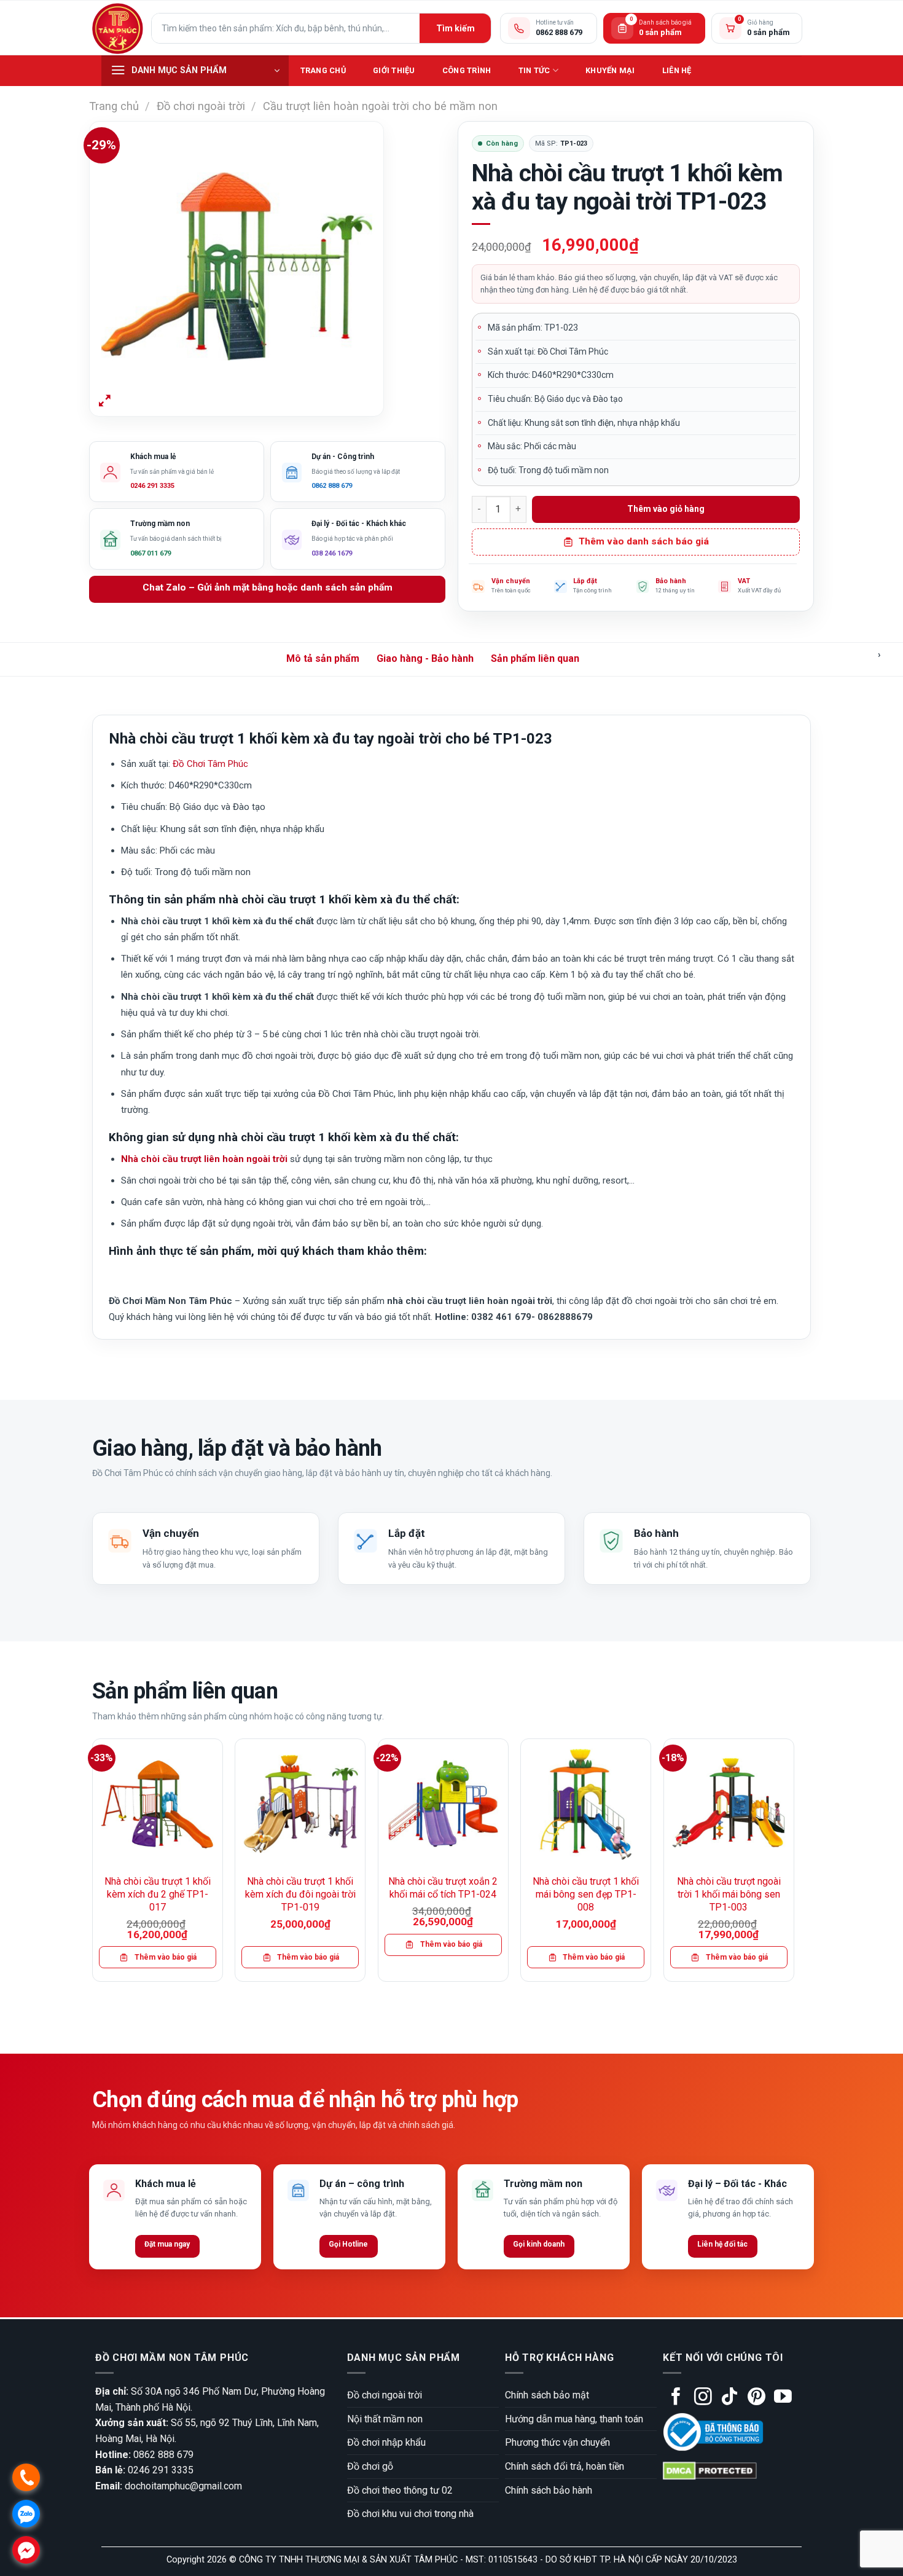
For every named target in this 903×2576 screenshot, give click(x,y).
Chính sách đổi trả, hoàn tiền (565, 2466)
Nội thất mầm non (385, 2419)
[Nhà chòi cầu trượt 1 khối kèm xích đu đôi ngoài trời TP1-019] (300, 1804)
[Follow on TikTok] (729, 2398)
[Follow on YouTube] (783, 2398)
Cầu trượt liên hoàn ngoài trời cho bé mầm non (380, 106)
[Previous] (93, 1865)
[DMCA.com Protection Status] (710, 2471)
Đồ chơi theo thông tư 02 (400, 2490)
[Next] (794, 1865)
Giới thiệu (394, 70)
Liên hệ (677, 70)
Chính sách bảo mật (547, 2395)
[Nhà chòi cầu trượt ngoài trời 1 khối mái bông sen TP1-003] (729, 1804)
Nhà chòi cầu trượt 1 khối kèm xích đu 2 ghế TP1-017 (158, 1894)
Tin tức (534, 70)
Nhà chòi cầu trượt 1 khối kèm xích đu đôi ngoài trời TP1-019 (300, 1894)
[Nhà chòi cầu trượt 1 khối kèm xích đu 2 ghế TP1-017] (158, 1804)
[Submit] (455, 28)
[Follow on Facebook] (676, 2398)
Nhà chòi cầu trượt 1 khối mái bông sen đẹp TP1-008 (586, 1894)
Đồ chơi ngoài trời (201, 106)
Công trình (467, 70)
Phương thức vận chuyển (557, 2442)
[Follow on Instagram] (703, 2398)
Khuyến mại (610, 70)
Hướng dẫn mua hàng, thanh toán (574, 2419)
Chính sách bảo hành (549, 2490)
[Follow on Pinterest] (756, 2398)
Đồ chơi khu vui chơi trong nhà (410, 2514)
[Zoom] (105, 402)
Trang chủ (323, 70)
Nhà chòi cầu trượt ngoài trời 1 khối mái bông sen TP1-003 (729, 1894)
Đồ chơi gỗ (370, 2466)
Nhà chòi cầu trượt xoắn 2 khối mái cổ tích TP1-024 (443, 1888)
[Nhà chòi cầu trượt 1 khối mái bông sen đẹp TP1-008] (586, 1804)
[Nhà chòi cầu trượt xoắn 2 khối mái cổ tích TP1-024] (443, 1804)
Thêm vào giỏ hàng (666, 509)
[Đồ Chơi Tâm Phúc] (117, 28)
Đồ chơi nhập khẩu (386, 2442)
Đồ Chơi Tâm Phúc (210, 764)
